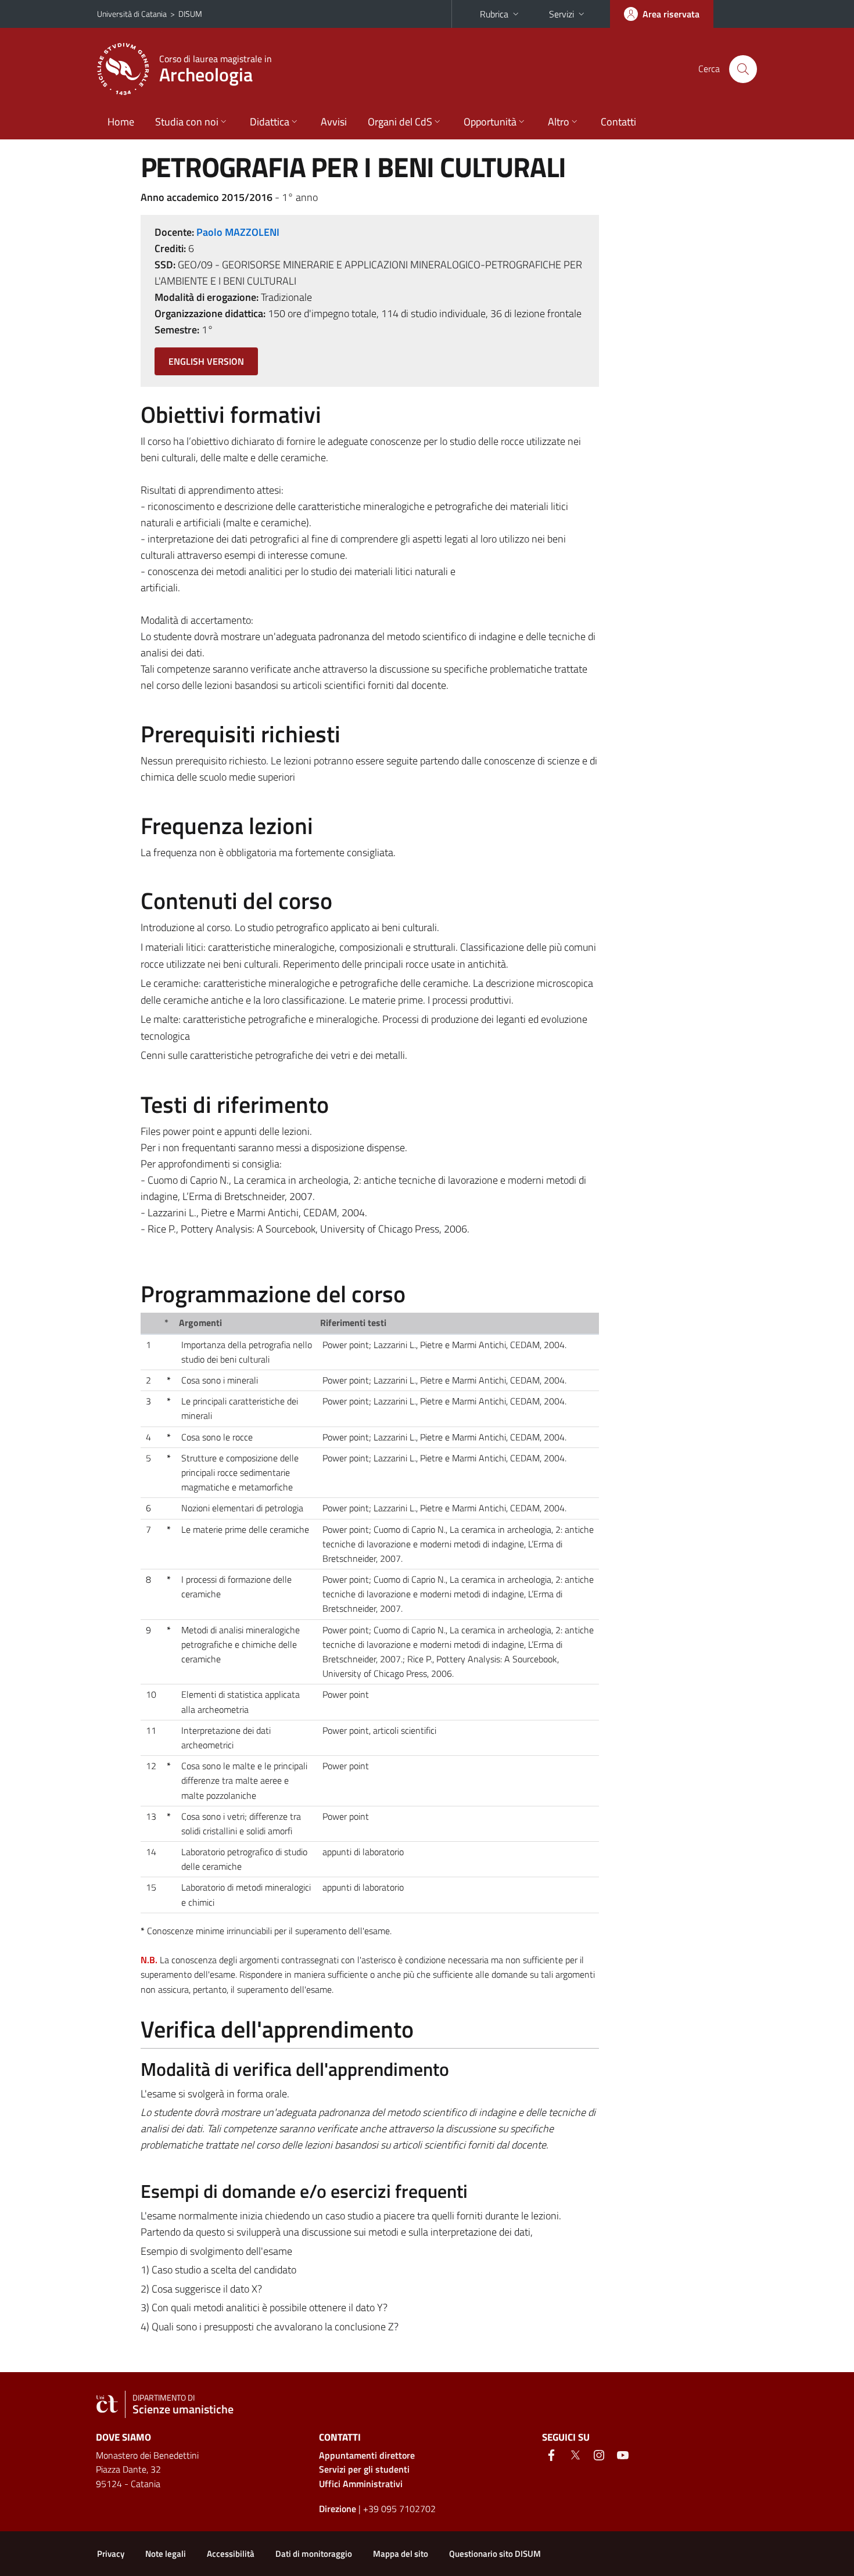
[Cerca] (743, 69)
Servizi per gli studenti (364, 2469)
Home (121, 122)
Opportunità (490, 122)
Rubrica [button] (494, 14)
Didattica (270, 122)
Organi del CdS (400, 122)
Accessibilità (231, 2554)
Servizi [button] (561, 14)
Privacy (111, 2554)
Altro (559, 122)
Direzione (338, 2509)
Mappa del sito (401, 2554)
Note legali (166, 2554)
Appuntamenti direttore (367, 2455)
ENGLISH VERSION (206, 361)
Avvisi (334, 122)
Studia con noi (187, 122)
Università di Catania (132, 14)
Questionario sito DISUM (495, 2554)
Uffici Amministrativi (361, 2484)
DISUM (190, 14)
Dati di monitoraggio (314, 2554)
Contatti (618, 122)
